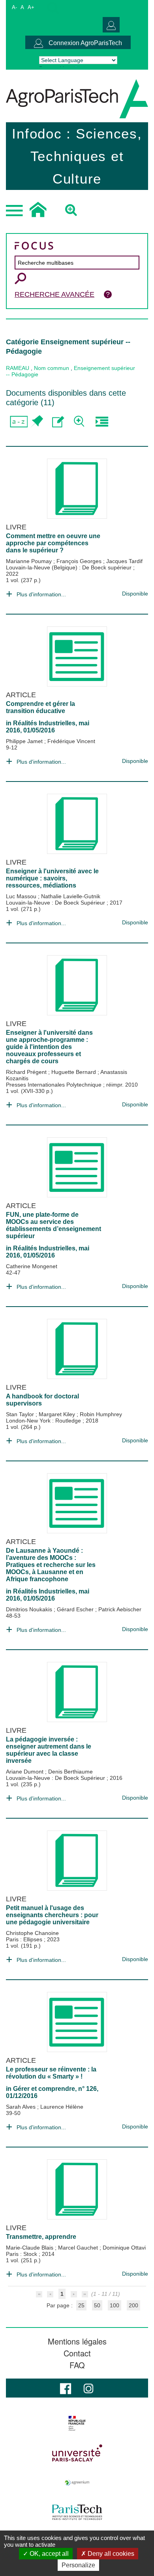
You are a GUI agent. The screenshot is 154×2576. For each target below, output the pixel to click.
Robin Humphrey (101, 1414)
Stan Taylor (21, 1414)
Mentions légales (77, 2341)
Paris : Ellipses (25, 1939)
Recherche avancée (54, 294)
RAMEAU (18, 368)
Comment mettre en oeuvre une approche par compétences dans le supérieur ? (53, 543)
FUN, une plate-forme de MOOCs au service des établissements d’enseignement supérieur (54, 1225)
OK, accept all (48, 2554)
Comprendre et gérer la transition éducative (40, 707)
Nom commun (52, 368)
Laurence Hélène (62, 2107)
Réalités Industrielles (44, 723)
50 (97, 2305)
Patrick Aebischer (120, 1609)
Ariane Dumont (25, 1772)
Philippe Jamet (25, 741)
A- (14, 7)
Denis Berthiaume (70, 1772)
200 (133, 2305)
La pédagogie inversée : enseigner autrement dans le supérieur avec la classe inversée (49, 1750)
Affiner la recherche (80, 422)
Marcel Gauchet (79, 2248)
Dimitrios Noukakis (30, 1609)
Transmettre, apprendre (41, 2237)
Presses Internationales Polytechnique (54, 1085)
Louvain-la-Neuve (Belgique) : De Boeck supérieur (69, 567)
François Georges (80, 561)
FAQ (77, 2365)
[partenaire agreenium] (77, 2483)
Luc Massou (22, 896)
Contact (77, 2353)
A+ (31, 7)
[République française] (77, 2423)
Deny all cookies (110, 2554)
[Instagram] (88, 2388)
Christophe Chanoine (32, 1933)
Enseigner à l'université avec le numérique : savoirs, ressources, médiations (52, 878)
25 (81, 2305)
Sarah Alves (22, 2107)
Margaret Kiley (58, 1414)
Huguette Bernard (74, 1072)
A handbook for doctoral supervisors (42, 1400)
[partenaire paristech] (77, 2512)
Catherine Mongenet (32, 1266)
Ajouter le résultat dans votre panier (37, 422)
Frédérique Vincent (71, 741)
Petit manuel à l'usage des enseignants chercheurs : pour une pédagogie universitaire (52, 1915)
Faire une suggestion (58, 422)
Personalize (78, 2565)
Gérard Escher (76, 1609)
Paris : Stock (22, 2254)
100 (115, 2305)
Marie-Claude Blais (30, 2248)
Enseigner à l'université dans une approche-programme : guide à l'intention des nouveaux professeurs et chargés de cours (49, 1047)
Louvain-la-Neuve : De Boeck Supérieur (56, 903)
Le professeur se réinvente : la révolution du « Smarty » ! (51, 2073)
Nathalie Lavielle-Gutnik (71, 896)
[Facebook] (66, 2388)
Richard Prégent (27, 1072)
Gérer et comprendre (44, 2089)
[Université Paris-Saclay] (77, 2453)
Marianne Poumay (30, 561)
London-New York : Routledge (44, 1421)
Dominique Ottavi (124, 2248)
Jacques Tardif (124, 561)
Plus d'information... (41, 594)
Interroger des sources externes (102, 422)
